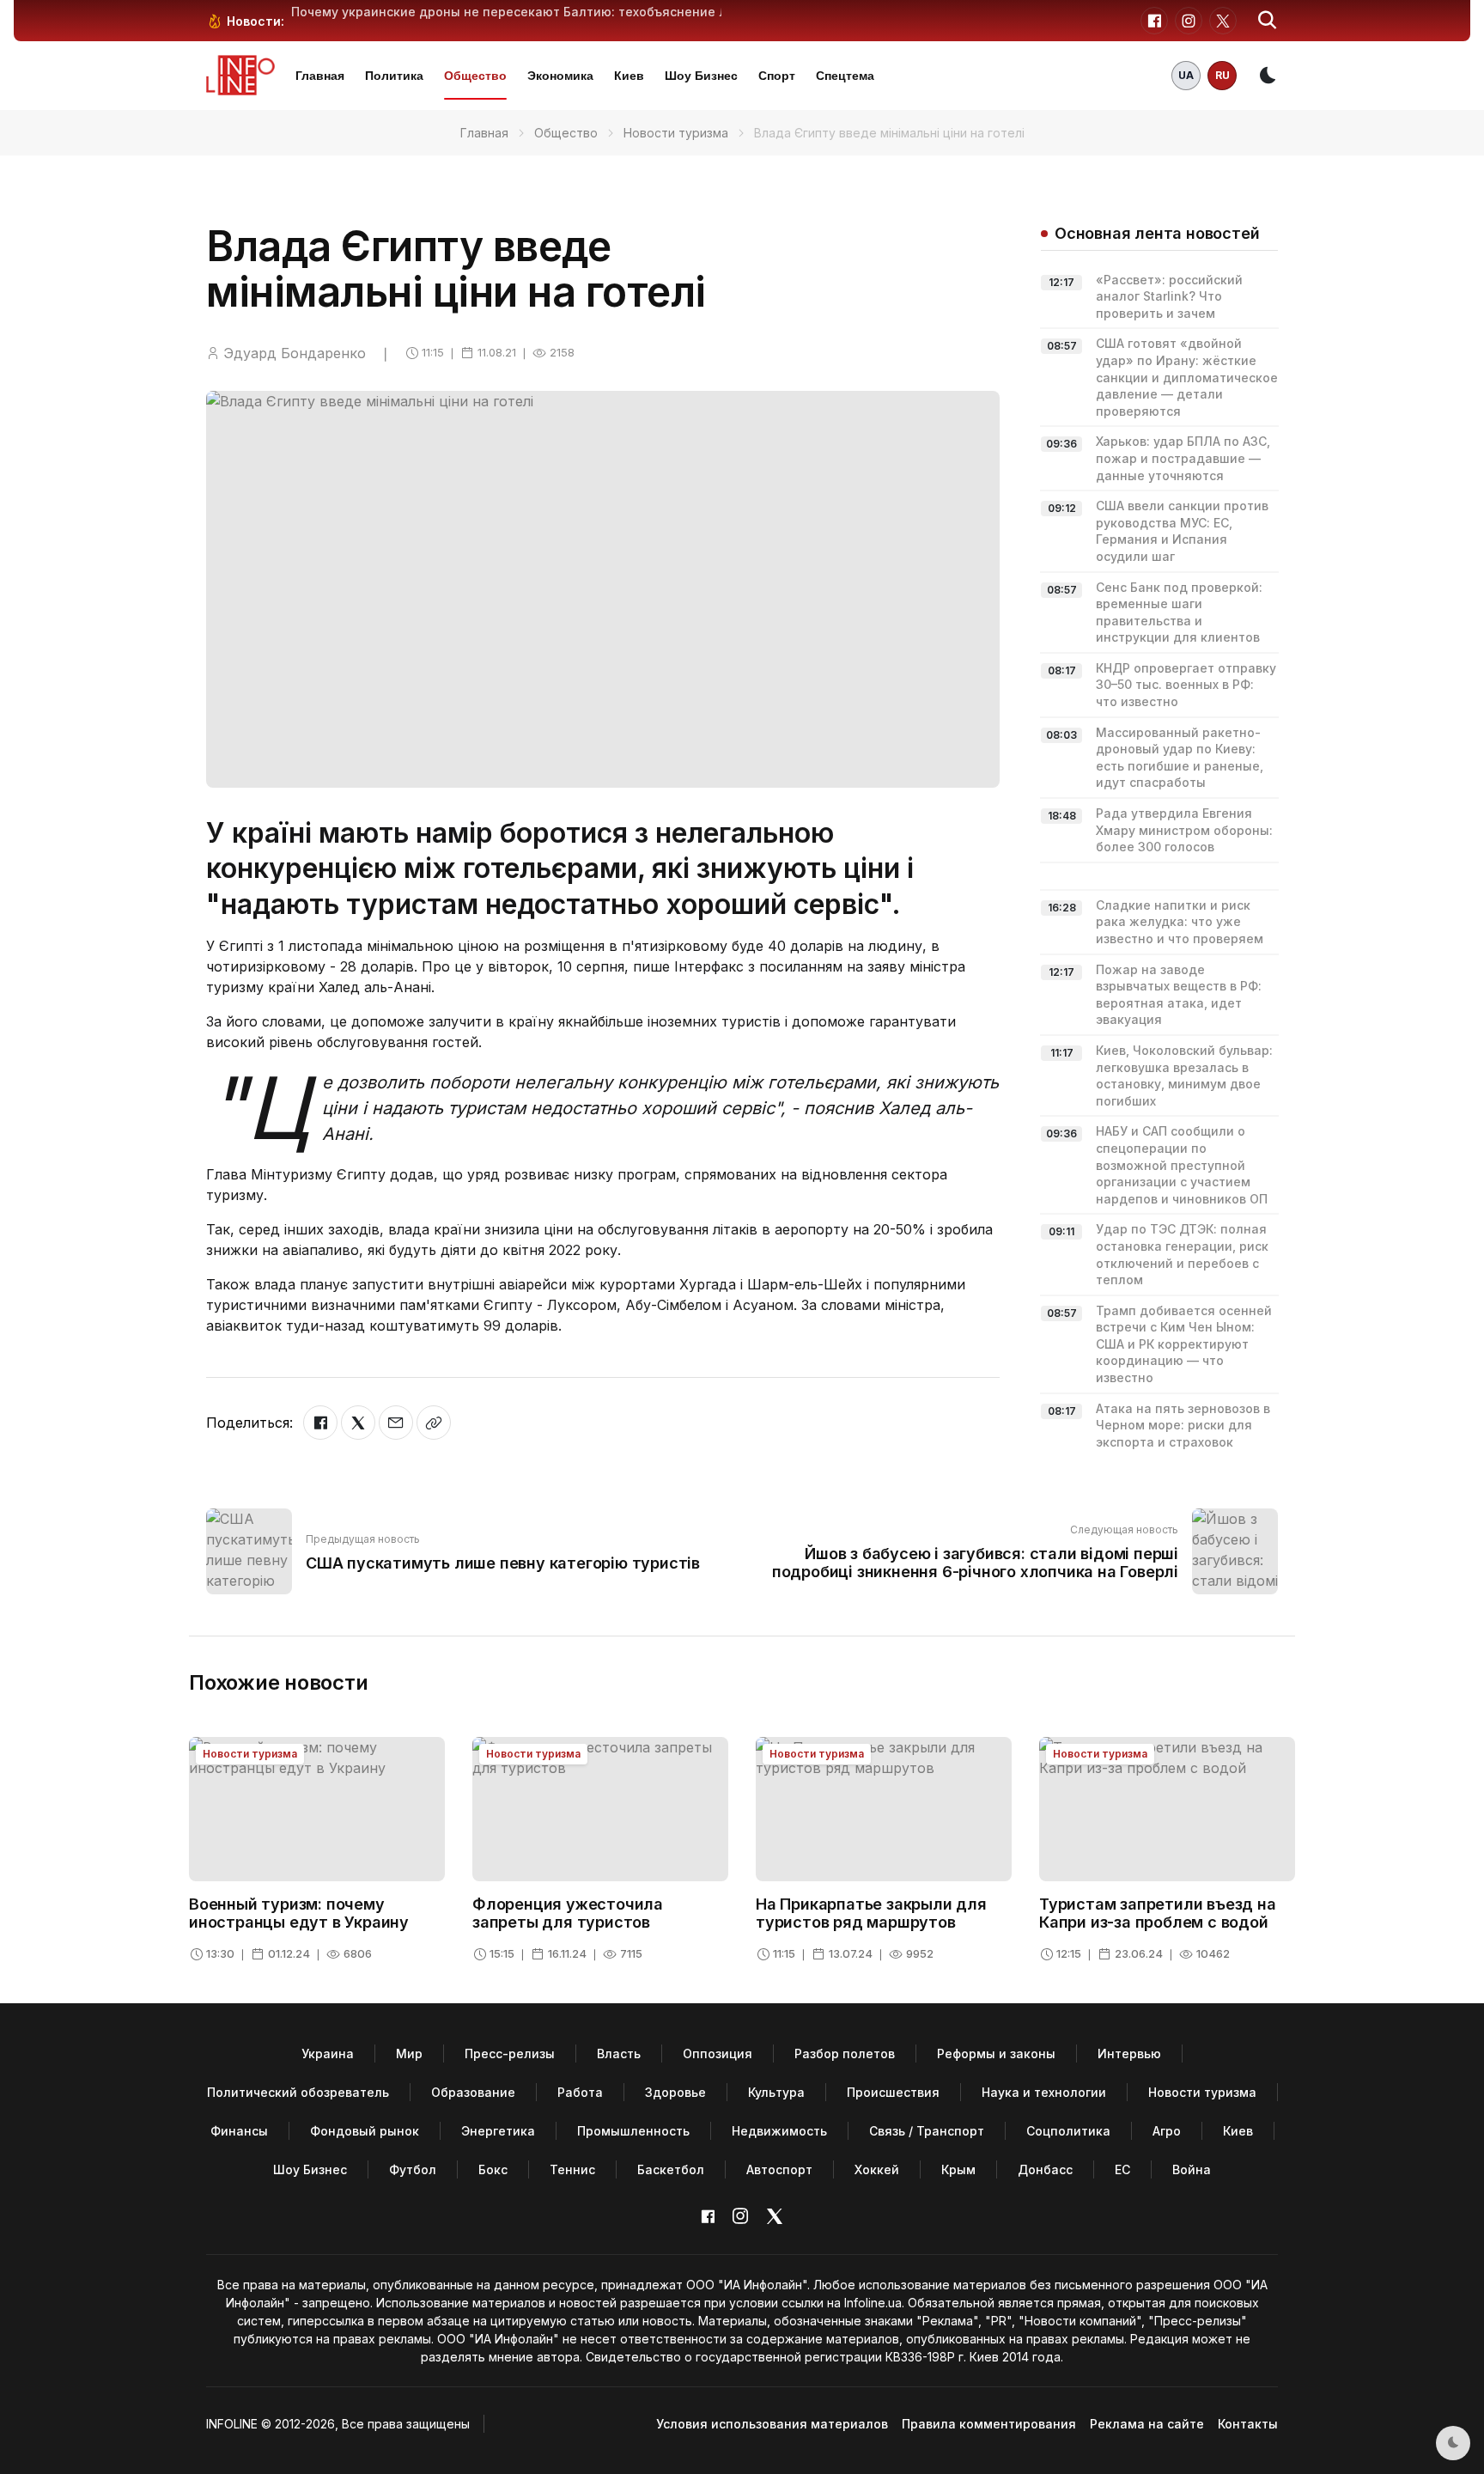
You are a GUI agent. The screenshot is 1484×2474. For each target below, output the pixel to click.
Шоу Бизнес (701, 76)
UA (1186, 75)
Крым (958, 2169)
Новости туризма (676, 133)
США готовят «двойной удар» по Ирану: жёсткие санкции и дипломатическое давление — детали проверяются (1187, 377)
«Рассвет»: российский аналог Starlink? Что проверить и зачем (1169, 296)
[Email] (396, 1423)
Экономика (560, 76)
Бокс (493, 2169)
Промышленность (633, 2131)
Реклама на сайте (1147, 2424)
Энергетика (498, 2131)
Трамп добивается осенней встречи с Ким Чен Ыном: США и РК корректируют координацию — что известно (1184, 1344)
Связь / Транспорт (927, 2131)
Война (1192, 2169)
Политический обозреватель (298, 2092)
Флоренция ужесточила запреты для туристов (568, 1913)
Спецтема (845, 76)
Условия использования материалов (772, 2424)
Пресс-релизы (510, 2054)
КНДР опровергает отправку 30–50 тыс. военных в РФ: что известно (1186, 685)
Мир (409, 2054)
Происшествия (893, 2092)
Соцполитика (1068, 2131)
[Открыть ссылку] (434, 1423)
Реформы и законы (996, 2054)
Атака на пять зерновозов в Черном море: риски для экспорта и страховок (1183, 1425)
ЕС (1122, 2169)
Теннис (572, 2169)
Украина (328, 2054)
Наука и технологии (1044, 2092)
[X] (358, 1423)
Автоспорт (779, 2169)
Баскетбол (671, 2169)
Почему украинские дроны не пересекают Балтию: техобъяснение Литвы (525, 12)
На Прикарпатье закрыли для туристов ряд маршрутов (871, 1913)
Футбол (413, 2169)
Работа (580, 2092)
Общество (475, 76)
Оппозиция (718, 2054)
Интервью (1129, 2054)
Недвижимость (779, 2131)
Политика (394, 76)
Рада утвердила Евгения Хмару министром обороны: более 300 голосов (1184, 830)
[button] (1268, 21)
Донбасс (1045, 2169)
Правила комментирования (989, 2424)
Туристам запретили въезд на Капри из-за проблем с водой (1158, 1913)
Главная (320, 76)
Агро (1167, 2131)
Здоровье (675, 2092)
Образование (473, 2092)
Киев (629, 76)
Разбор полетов (845, 2054)
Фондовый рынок (365, 2131)
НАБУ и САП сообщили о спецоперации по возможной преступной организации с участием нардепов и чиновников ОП (1182, 1164)
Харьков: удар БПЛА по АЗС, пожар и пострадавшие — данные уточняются (1183, 458)
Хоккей (877, 2169)
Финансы (239, 2131)
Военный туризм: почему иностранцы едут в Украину (299, 1913)
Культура (776, 2092)
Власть (619, 2054)
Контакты (1248, 2424)
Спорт (777, 76)
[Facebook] (320, 1423)
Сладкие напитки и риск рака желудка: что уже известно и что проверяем (1180, 922)
